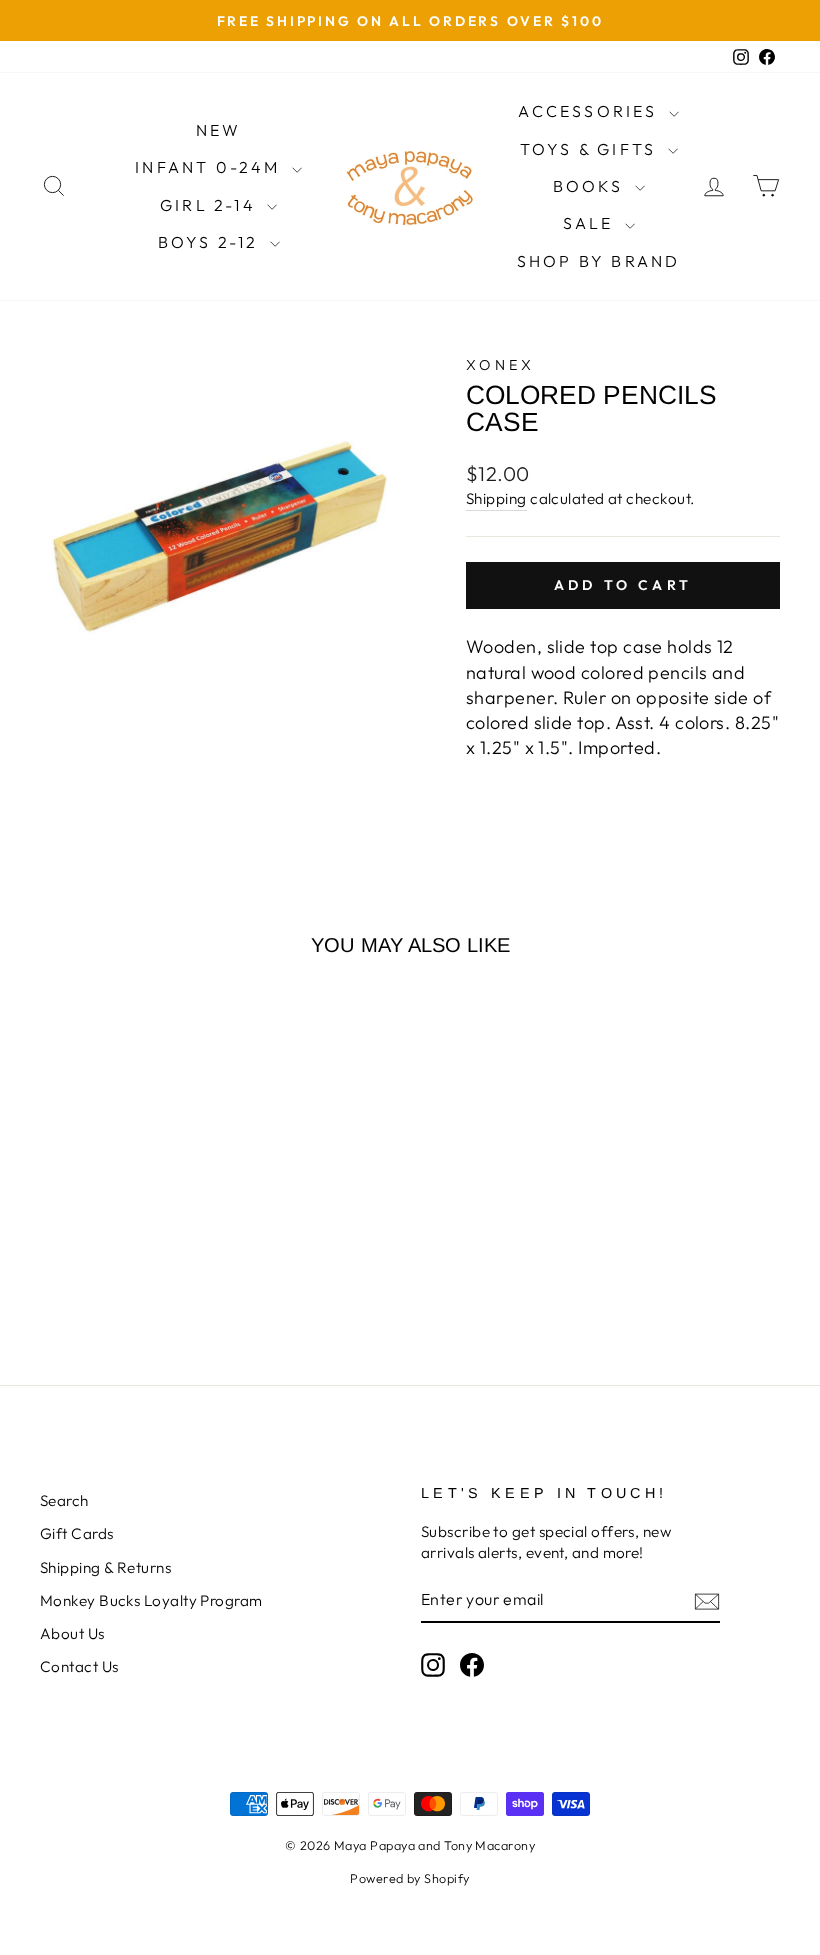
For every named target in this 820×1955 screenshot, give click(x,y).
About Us (72, 1633)
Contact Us (79, 1666)
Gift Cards (77, 1533)
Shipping (496, 498)
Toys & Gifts (591, 149)
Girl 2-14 (211, 205)
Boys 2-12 (211, 242)
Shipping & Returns (105, 1567)
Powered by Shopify (409, 1878)
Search (64, 1500)
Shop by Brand (599, 261)
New (219, 130)
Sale (591, 223)
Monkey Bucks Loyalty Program (151, 1600)
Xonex (501, 365)
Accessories (590, 111)
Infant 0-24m (211, 167)
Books (591, 186)
